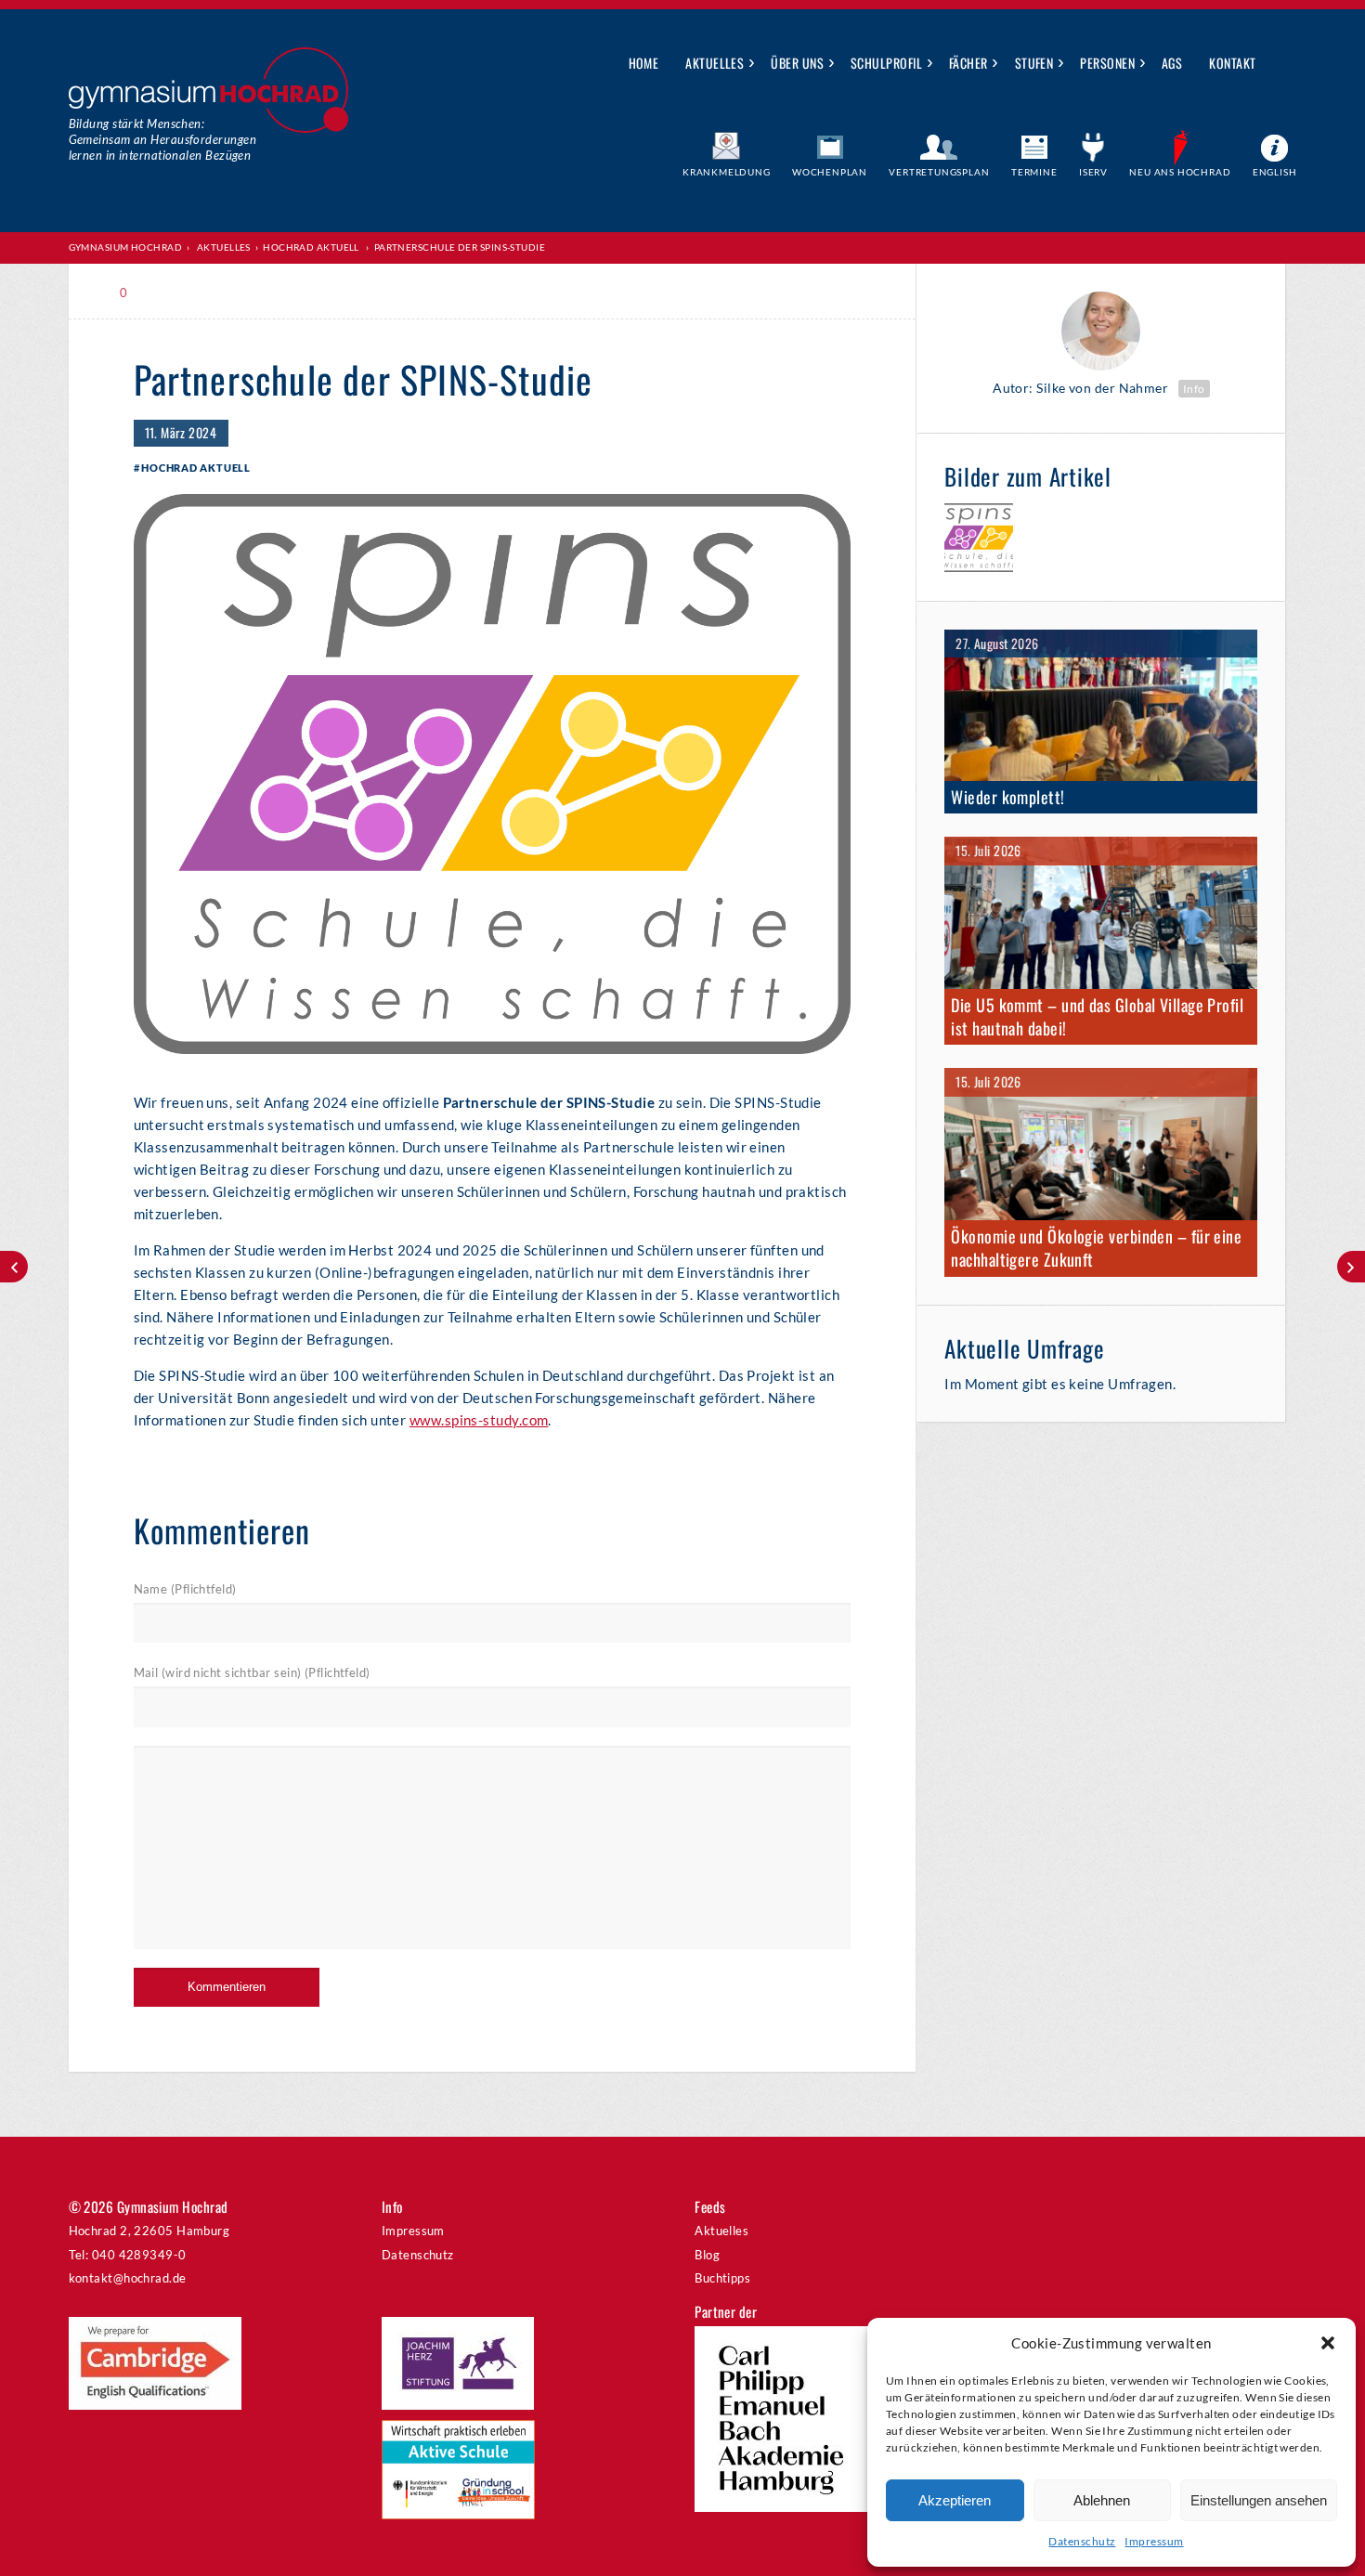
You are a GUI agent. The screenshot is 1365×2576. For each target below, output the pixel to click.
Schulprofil (886, 63)
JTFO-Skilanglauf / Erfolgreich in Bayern (1351, 1267)
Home (644, 63)
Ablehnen (1102, 2500)
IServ (1093, 172)
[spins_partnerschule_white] (979, 540)
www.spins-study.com (479, 1420)
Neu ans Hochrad (1180, 172)
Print (174, 293)
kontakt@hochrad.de (128, 2278)
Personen (1107, 63)
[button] (1328, 2343)
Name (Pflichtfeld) (185, 1589)
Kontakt (1232, 63)
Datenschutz (1082, 2541)
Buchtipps (722, 2278)
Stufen (1034, 63)
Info (1194, 389)
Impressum (1154, 2541)
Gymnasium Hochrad (126, 247)
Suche (1284, 64)
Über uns (797, 63)
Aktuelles (715, 63)
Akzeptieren (955, 2500)
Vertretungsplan (939, 172)
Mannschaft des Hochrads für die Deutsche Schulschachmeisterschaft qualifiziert (14, 1267)
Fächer (968, 63)
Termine (1034, 172)
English (1275, 172)
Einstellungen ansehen (1259, 2500)
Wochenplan (830, 172)
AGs (1172, 63)
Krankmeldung (727, 172)
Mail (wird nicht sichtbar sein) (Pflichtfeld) (252, 1672)
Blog (707, 2255)
